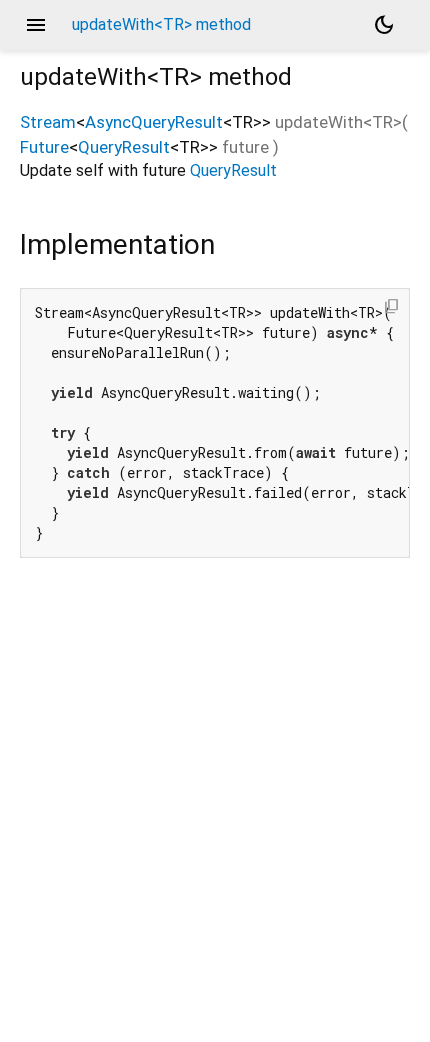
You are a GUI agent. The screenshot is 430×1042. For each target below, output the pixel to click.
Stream (48, 122)
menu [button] (36, 25)
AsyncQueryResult (154, 122)
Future (44, 147)
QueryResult (124, 147)
